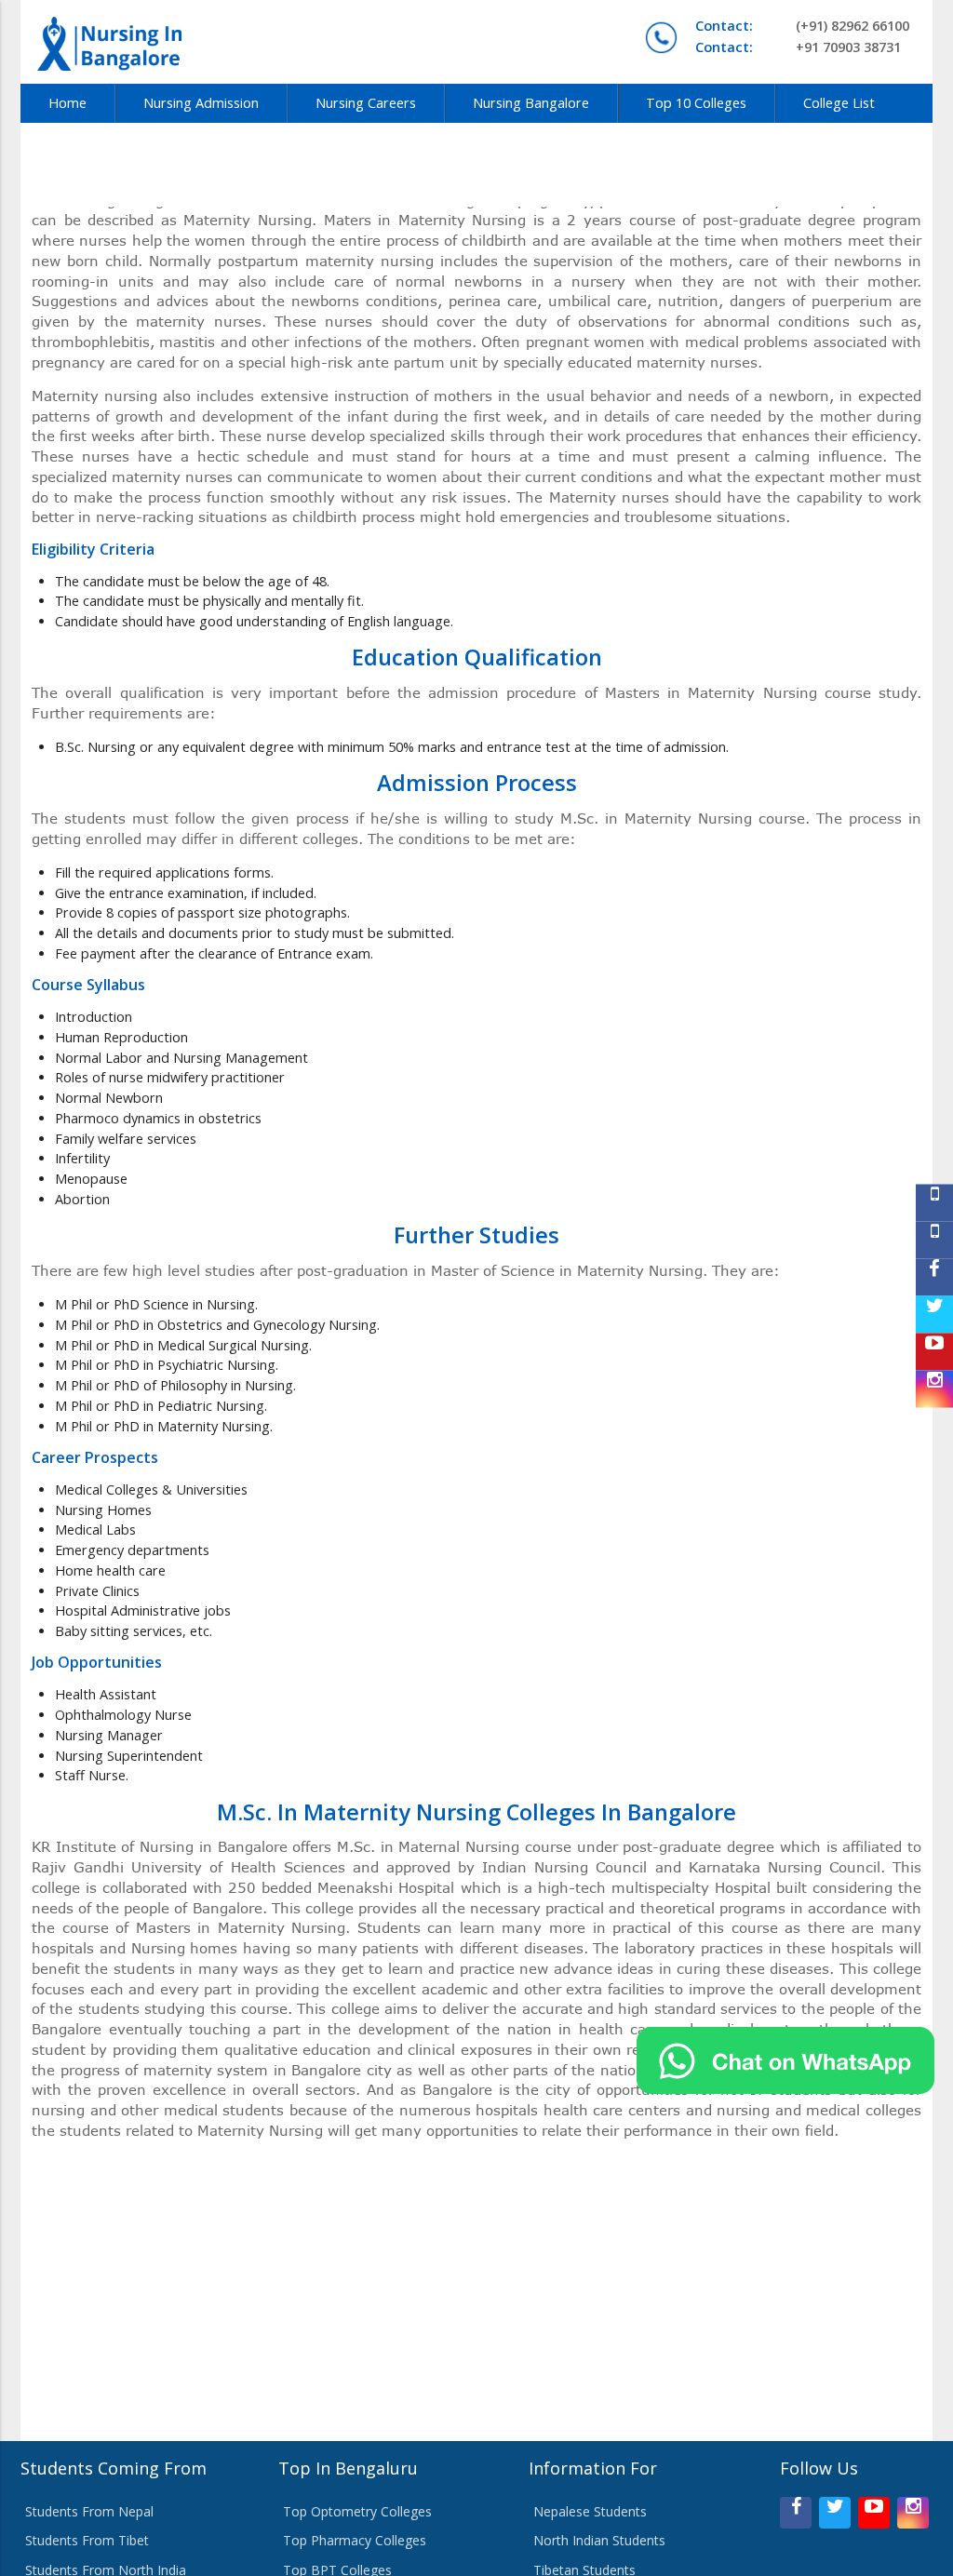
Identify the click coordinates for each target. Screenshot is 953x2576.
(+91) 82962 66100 (802, 26)
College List (839, 103)
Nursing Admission (201, 103)
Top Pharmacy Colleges (355, 2540)
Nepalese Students (590, 2511)
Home (67, 103)
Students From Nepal (89, 2511)
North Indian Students (599, 2540)
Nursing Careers (366, 103)
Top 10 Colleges (696, 103)
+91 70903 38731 (798, 47)
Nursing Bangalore (531, 103)
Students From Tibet (87, 2540)
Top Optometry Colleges (357, 2511)
